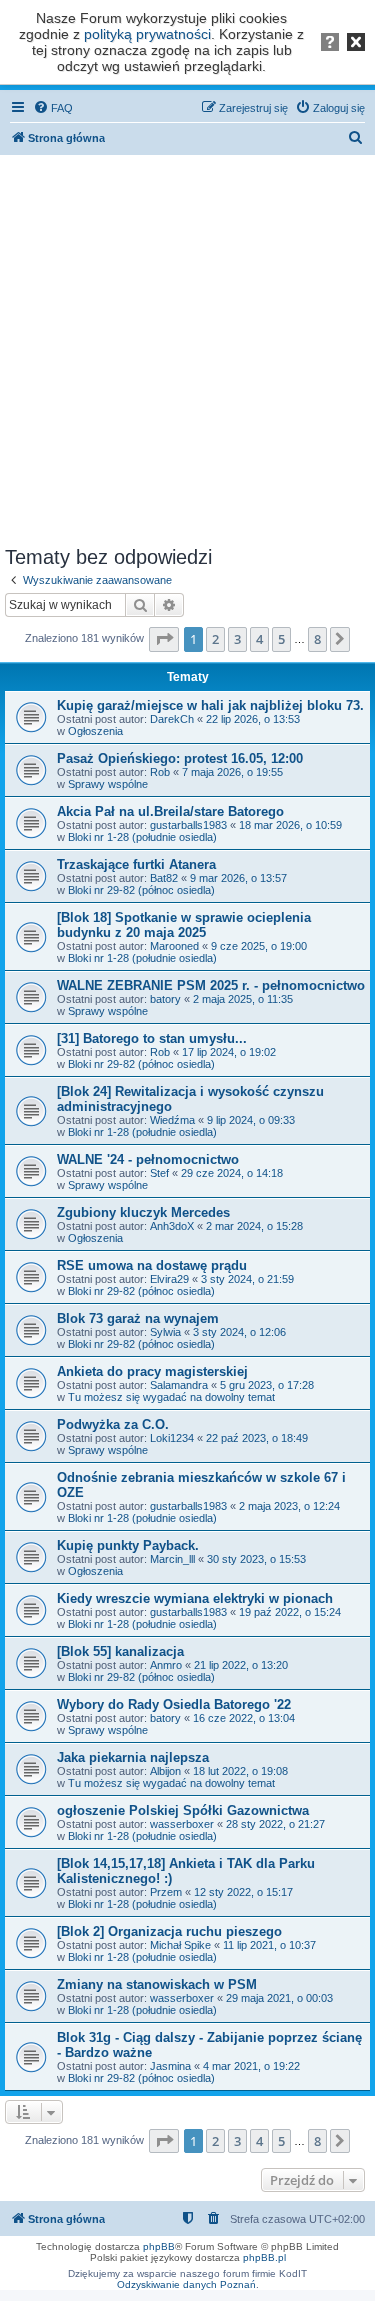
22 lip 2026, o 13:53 (253, 719)
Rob (160, 772)
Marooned (174, 946)
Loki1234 (172, 1438)
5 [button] (281, 639)
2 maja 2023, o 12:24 (289, 1506)
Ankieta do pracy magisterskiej (152, 1371)
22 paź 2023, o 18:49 (257, 1438)
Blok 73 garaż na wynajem (138, 1318)
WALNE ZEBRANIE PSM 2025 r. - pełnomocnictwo (211, 985)
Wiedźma (172, 1120)
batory (165, 999)
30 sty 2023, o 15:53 (256, 1559)
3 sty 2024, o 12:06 (239, 1332)
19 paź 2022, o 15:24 (290, 1612)
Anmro (166, 1665)
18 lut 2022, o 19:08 (240, 1771)
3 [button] (237, 639)
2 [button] (215, 639)
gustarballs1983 (188, 825)
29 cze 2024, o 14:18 (232, 1173)
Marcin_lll (172, 1559)
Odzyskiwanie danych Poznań (186, 2284)
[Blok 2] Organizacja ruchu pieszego (169, 1931)
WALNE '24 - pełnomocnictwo (148, 1159)
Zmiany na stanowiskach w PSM (157, 1984)
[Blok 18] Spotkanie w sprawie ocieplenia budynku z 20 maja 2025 (184, 925)
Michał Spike (180, 1945)
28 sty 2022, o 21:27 (275, 1824)
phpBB (159, 2246)
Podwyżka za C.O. (113, 1424)
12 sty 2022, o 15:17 (243, 1892)
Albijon (165, 1771)
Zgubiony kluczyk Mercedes (143, 1212)
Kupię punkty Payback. (128, 1545)
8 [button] (317, 639)
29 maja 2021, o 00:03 (279, 1998)
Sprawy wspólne (108, 784)
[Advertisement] (187, 346)
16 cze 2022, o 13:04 (244, 1718)
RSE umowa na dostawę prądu (152, 1265)
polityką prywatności (147, 34)
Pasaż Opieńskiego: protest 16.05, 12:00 (180, 758)
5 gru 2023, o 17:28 (267, 1385)
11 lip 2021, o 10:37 (269, 1945)
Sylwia (165, 1332)
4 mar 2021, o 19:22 (251, 2066)
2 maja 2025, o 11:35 (243, 999)
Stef (159, 1173)
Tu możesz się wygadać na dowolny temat (171, 1397)
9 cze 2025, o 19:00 (259, 946)
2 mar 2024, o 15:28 (254, 1226)
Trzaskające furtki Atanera (136, 864)
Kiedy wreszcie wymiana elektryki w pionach (195, 1598)
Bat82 (164, 878)
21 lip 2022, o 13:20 (241, 1665)
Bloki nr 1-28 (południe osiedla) (142, 837)
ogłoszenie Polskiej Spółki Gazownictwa (183, 1810)
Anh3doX (172, 1226)
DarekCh (172, 719)
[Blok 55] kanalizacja (120, 1651)
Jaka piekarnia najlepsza (133, 1757)
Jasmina (170, 2066)
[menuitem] (53, 108)
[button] (164, 639)
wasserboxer (182, 1824)
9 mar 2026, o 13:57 (238, 878)
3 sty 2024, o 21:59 (247, 1279)
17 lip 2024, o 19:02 (229, 1052)
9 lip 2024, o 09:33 (251, 1120)
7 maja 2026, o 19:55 (232, 772)
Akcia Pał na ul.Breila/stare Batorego (170, 811)
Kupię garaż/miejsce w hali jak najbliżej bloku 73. (210, 705)
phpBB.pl (264, 2257)
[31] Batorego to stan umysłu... (152, 1038)
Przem (166, 1892)
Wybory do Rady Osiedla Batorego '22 (174, 1704)
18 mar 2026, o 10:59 (290, 825)
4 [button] (259, 639)
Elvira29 (169, 1279)
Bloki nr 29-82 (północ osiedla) (141, 890)
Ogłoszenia (95, 731)
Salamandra (179, 1385)
